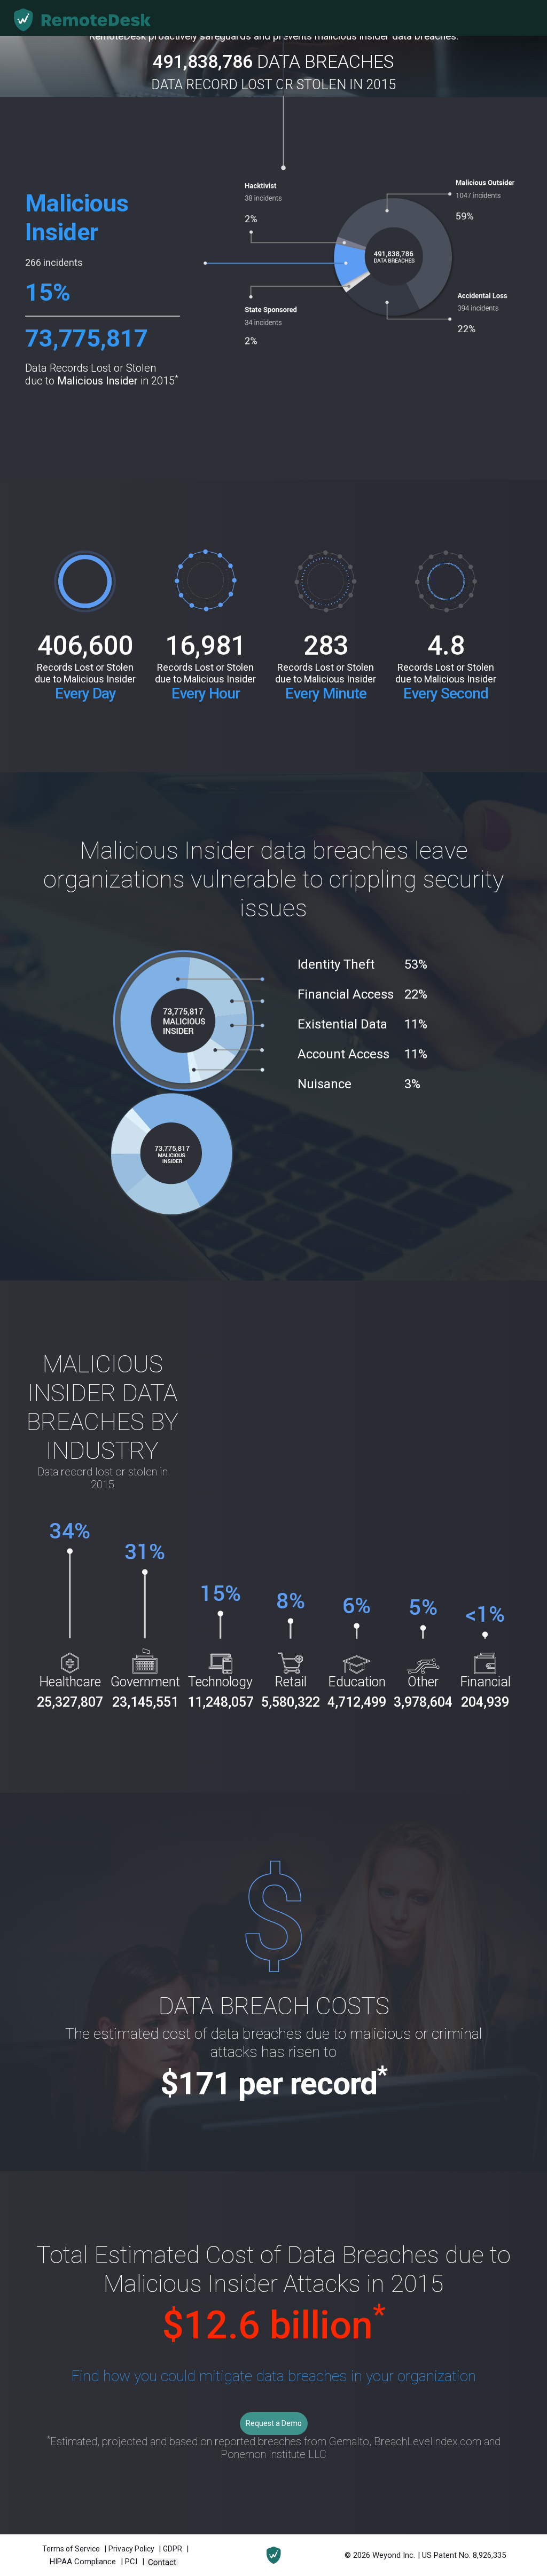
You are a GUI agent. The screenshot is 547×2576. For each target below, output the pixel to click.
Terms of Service (72, 2549)
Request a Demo (274, 2423)
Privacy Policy (132, 2549)
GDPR (173, 2549)
